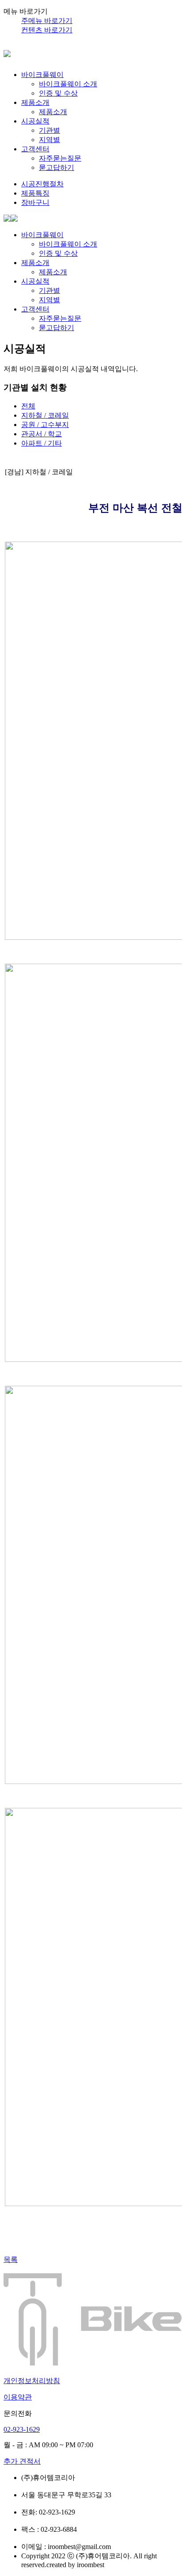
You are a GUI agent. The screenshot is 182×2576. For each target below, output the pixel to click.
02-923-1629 (22, 2429)
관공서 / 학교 (42, 434)
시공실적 (35, 121)
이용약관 (18, 2397)
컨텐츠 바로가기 (47, 30)
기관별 (49, 130)
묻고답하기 (57, 167)
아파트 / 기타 (42, 443)
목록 (11, 2259)
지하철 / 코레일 (45, 415)
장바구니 (35, 202)
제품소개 (35, 102)
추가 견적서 (22, 2461)
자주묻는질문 (60, 158)
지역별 (49, 140)
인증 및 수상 (58, 93)
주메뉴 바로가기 (47, 21)
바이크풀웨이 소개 (68, 84)
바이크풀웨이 (42, 75)
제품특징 (35, 193)
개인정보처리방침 (32, 2381)
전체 (28, 406)
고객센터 (35, 149)
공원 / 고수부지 (45, 425)
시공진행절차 (42, 184)
